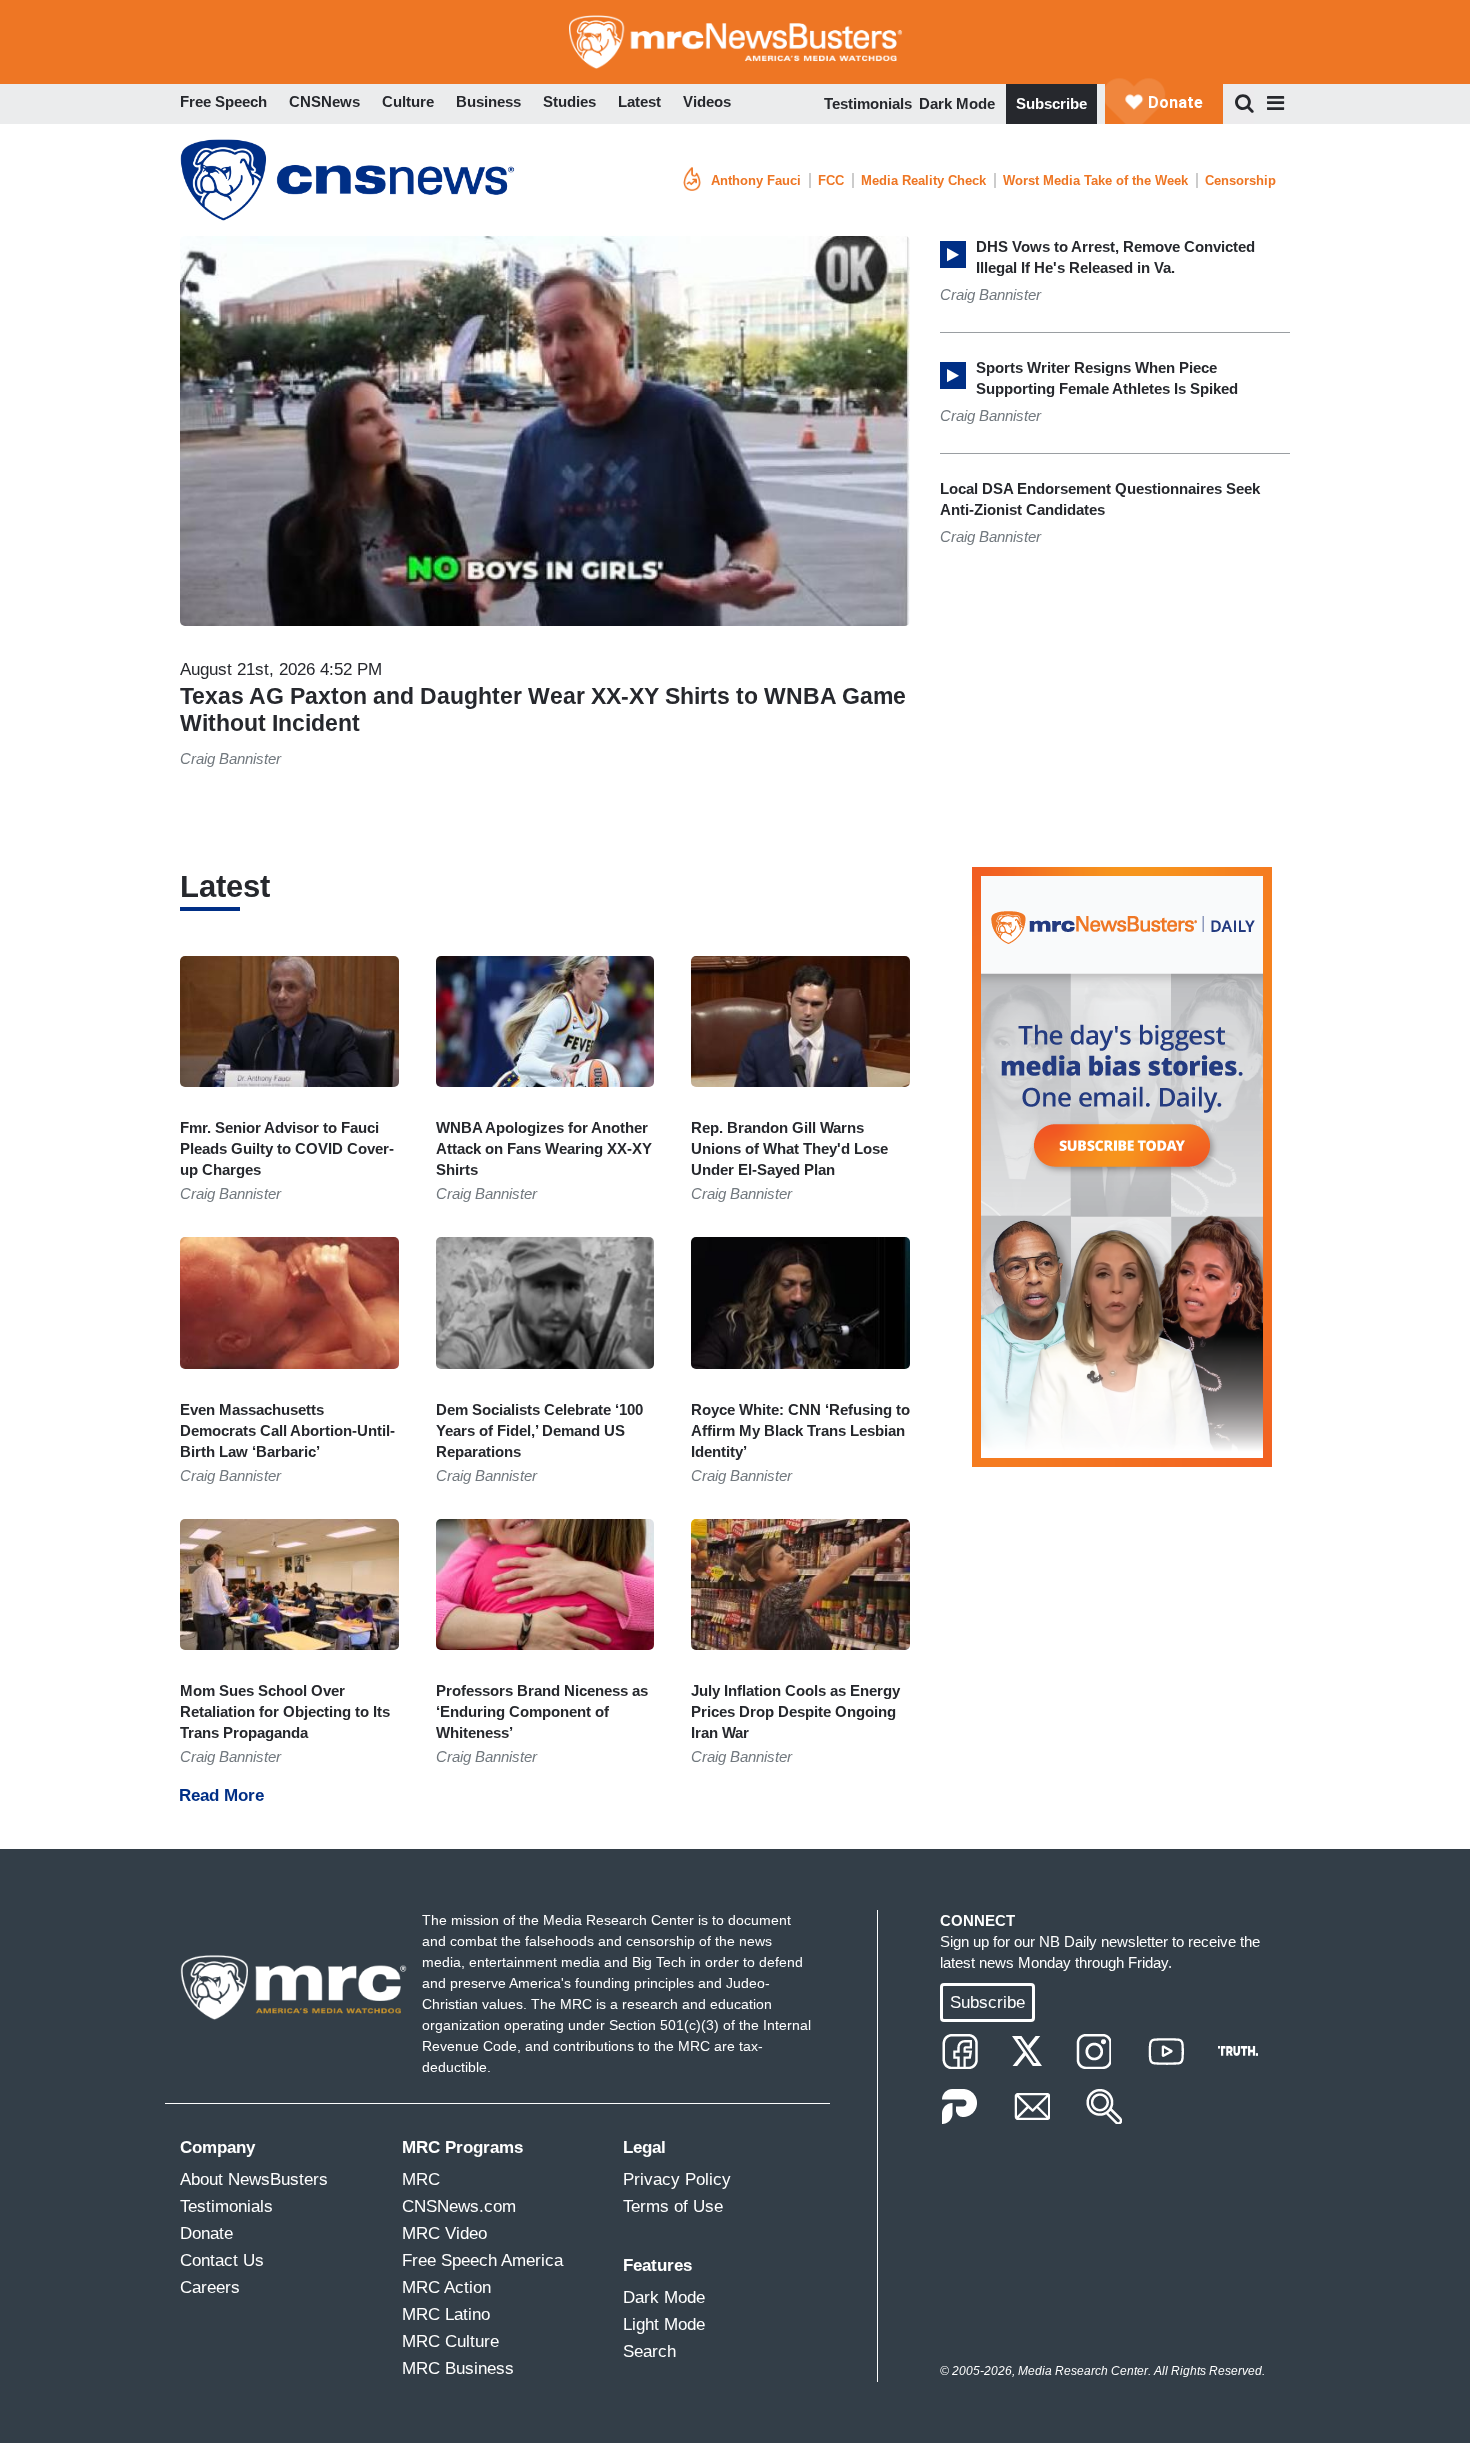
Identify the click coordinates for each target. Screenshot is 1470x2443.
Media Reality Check (923, 180)
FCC (831, 180)
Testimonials (868, 103)
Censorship (1240, 180)
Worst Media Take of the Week (1095, 180)
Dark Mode (957, 103)
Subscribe (1051, 103)
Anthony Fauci (756, 180)
